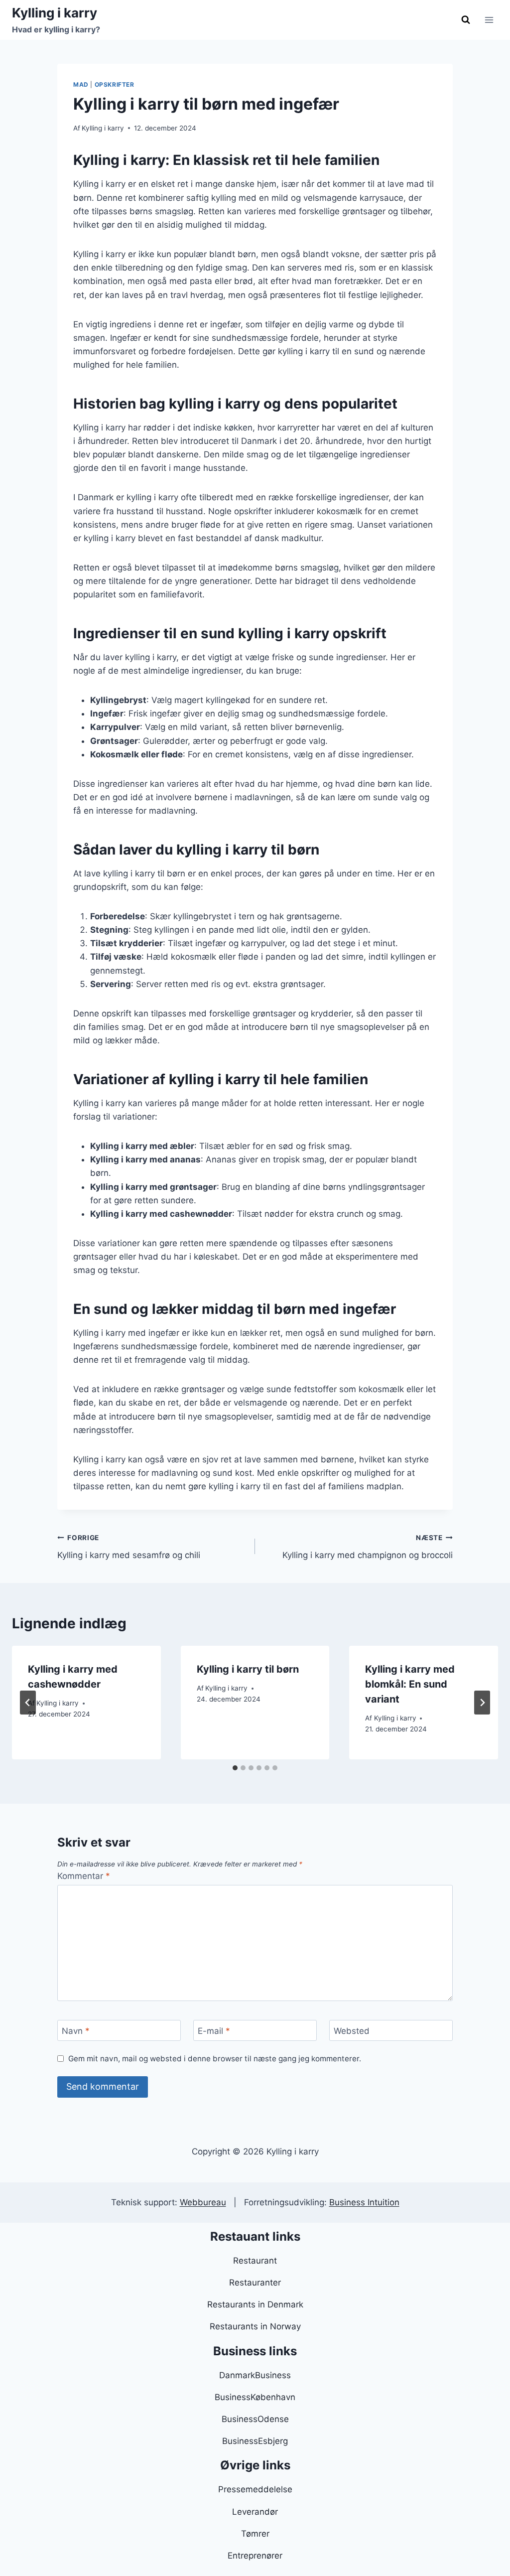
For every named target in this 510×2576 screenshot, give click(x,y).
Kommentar (84, 1876)
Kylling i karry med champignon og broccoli (368, 1547)
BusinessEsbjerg (255, 2441)
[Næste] (482, 1703)
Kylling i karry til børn (248, 1669)
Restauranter (255, 2283)
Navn (76, 2031)
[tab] (235, 1768)
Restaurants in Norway (255, 2326)
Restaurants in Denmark (255, 2304)
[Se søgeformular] (466, 20)
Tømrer (255, 2534)
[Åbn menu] (489, 20)
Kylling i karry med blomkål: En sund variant (410, 1684)
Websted (352, 2031)
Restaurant (255, 2261)
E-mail (214, 2031)
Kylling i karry (103, 128)
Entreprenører (255, 2556)
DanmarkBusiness (255, 2375)
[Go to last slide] (28, 1703)
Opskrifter (115, 84)
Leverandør (255, 2512)
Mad (81, 84)
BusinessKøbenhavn (255, 2397)
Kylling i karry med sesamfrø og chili (129, 1547)
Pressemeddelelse (255, 2489)
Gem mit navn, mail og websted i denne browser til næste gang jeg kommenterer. (215, 2059)
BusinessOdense (255, 2419)
